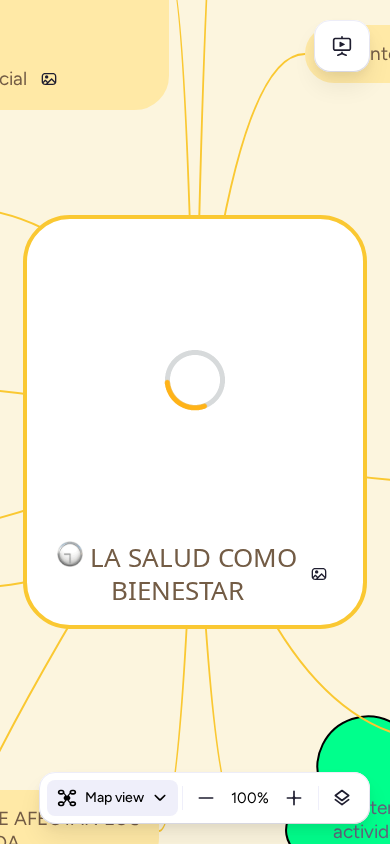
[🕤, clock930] (70, 557)
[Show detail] (342, 798)
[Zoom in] (294, 798)
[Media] (319, 574)
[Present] (342, 46)
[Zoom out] (206, 798)
